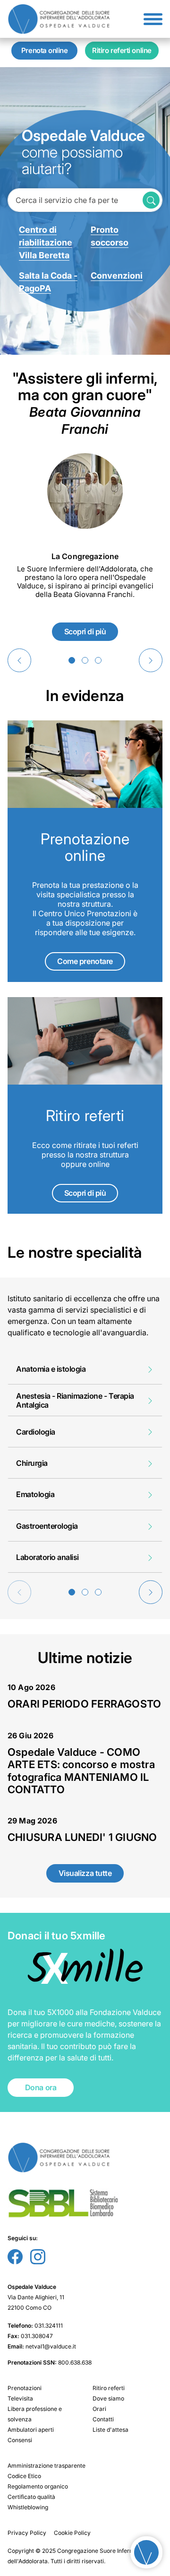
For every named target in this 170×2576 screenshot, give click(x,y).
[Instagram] (38, 2261)
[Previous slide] (19, 660)
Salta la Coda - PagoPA (48, 282)
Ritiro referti (109, 2388)
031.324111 (49, 2326)
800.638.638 (75, 2362)
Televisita (20, 2398)
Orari (99, 2409)
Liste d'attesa (110, 2430)
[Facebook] (15, 2261)
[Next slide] (151, 660)
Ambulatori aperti (31, 2430)
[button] (72, 660)
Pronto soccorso (110, 236)
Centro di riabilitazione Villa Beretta (46, 242)
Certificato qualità (31, 2497)
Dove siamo (108, 2398)
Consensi (20, 2440)
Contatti (103, 2419)
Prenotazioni (25, 2388)
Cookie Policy (72, 2533)
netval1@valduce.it (51, 2346)
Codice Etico (24, 2476)
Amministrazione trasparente (47, 2466)
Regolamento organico (38, 2486)
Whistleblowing (28, 2507)
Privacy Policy (27, 2533)
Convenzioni (117, 276)
